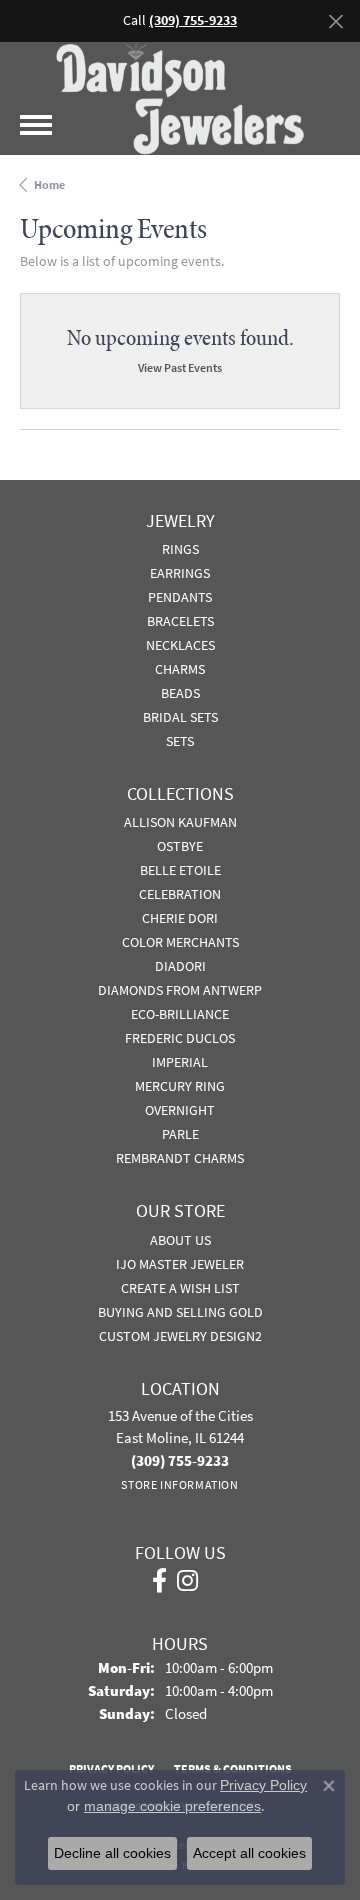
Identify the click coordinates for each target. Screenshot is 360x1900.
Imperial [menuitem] (180, 1062)
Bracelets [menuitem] (180, 621)
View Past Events (180, 367)
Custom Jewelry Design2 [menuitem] (180, 1336)
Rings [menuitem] (180, 549)
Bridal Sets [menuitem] (180, 717)
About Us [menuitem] (180, 1240)
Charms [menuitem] (180, 669)
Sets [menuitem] (180, 741)
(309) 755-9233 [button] (193, 20)
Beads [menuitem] (180, 693)
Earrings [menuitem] (180, 573)
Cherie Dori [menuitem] (180, 918)
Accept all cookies (249, 1853)
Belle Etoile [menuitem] (180, 870)
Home (49, 185)
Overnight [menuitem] (180, 1110)
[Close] (335, 21)
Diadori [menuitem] (180, 966)
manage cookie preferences (172, 1806)
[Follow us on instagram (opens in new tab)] (187, 1581)
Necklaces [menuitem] (180, 645)
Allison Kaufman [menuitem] (180, 822)
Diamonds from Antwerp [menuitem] (180, 990)
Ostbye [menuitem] (180, 846)
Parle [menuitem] (180, 1134)
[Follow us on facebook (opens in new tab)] (159, 1581)
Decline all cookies (112, 1853)
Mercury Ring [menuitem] (180, 1086)
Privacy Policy (263, 1785)
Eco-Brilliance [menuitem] (180, 1014)
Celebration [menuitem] (180, 894)
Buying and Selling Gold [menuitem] (180, 1312)
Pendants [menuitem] (180, 597)
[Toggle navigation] (36, 125)
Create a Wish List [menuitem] (180, 1288)
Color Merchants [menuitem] (180, 942)
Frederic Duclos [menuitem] (180, 1038)
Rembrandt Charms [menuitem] (180, 1158)
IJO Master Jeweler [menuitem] (180, 1264)
